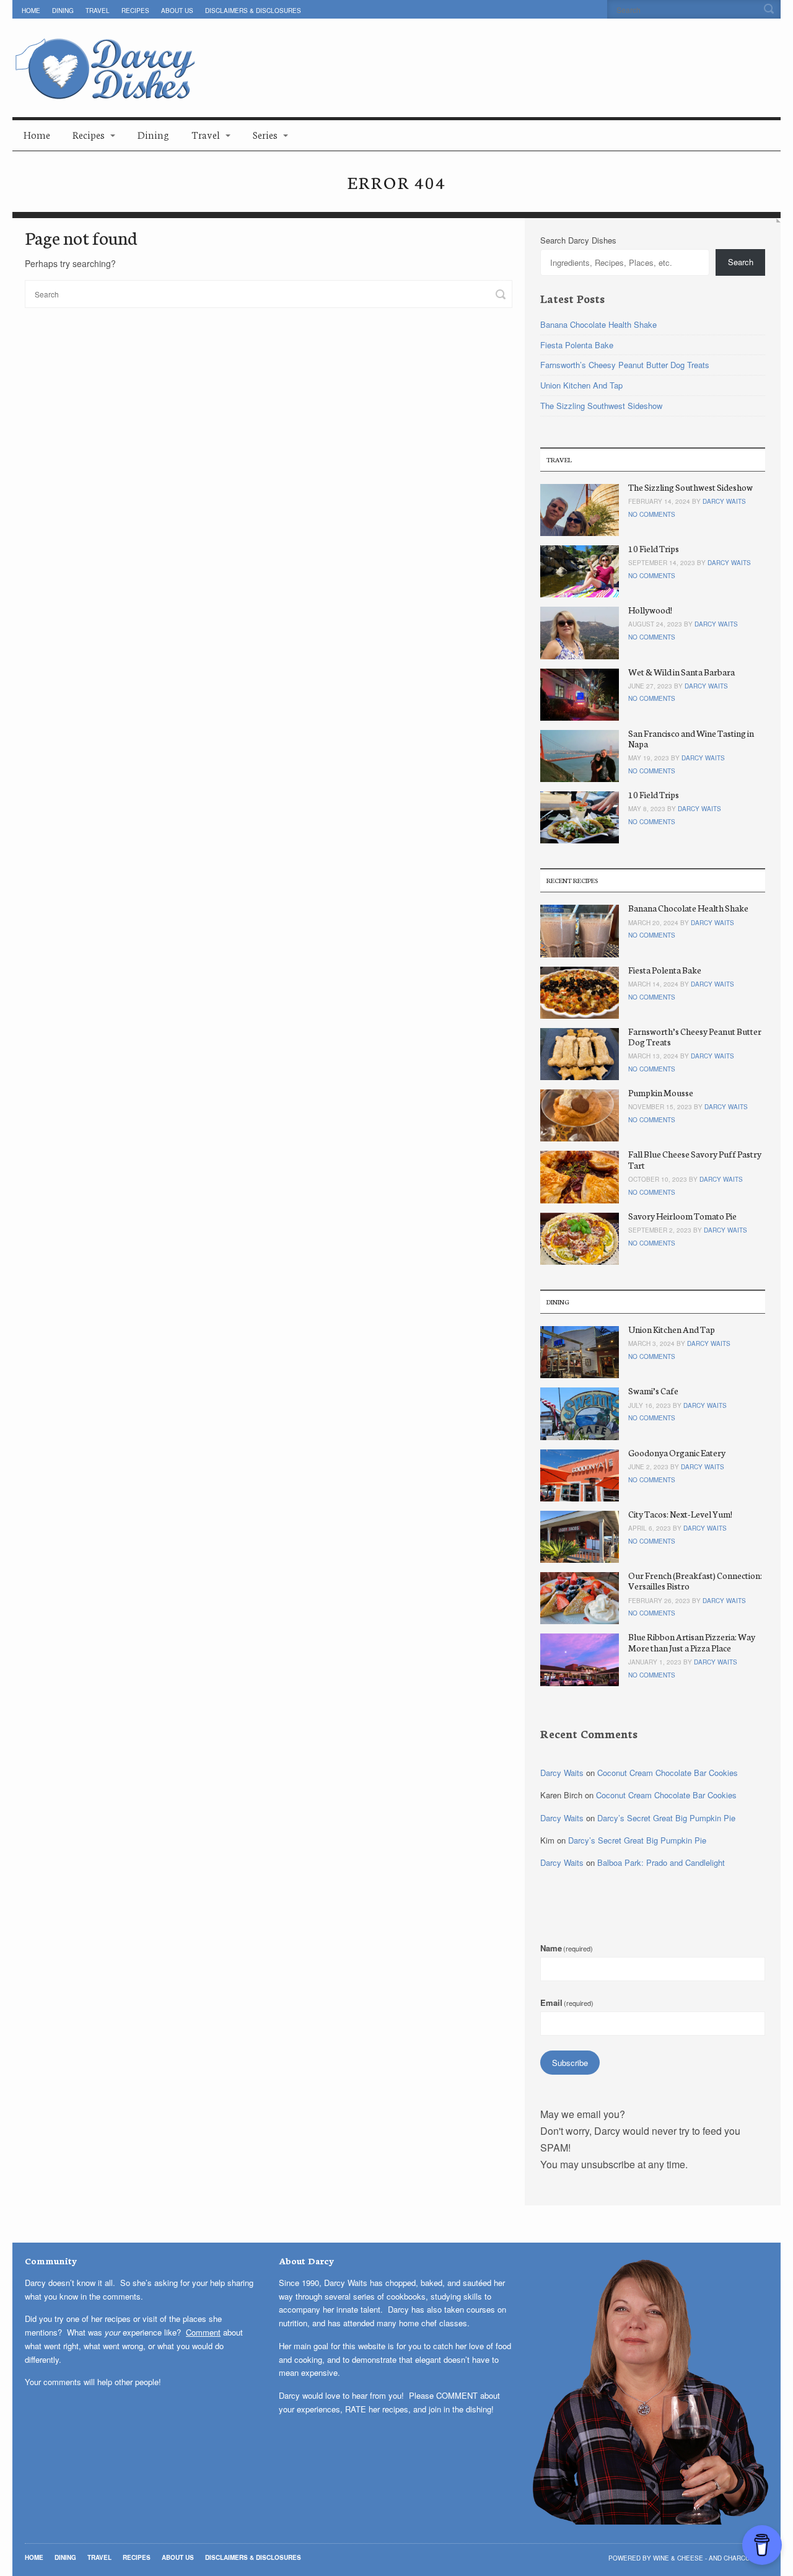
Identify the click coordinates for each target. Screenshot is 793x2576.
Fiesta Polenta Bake (577, 345)
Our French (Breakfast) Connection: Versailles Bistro (695, 1580)
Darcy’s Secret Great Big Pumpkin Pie (666, 1818)
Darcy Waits (724, 501)
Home (31, 11)
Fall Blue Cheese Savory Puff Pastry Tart (695, 1159)
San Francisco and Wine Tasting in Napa (691, 738)
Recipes (135, 11)
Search (741, 262)
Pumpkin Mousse (661, 1092)
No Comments (652, 514)
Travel (98, 11)
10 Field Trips (654, 548)
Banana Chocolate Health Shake (598, 324)
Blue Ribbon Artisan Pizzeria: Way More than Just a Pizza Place (692, 1642)
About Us (177, 11)
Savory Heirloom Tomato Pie (682, 1216)
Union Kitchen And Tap (581, 385)
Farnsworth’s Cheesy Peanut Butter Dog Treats (625, 365)
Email (567, 2002)
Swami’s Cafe (653, 1391)
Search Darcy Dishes (578, 240)
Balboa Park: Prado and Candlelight (661, 1862)
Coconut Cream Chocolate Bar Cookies (668, 1773)
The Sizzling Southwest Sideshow (601, 406)
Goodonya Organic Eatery (677, 1453)
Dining (63, 11)
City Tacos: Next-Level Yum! (680, 1514)
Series (265, 134)
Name (567, 1948)
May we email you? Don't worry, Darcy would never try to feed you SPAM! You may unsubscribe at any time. (640, 2139)
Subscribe (570, 2063)
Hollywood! (650, 610)
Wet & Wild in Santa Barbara (681, 672)
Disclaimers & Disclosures (253, 11)
